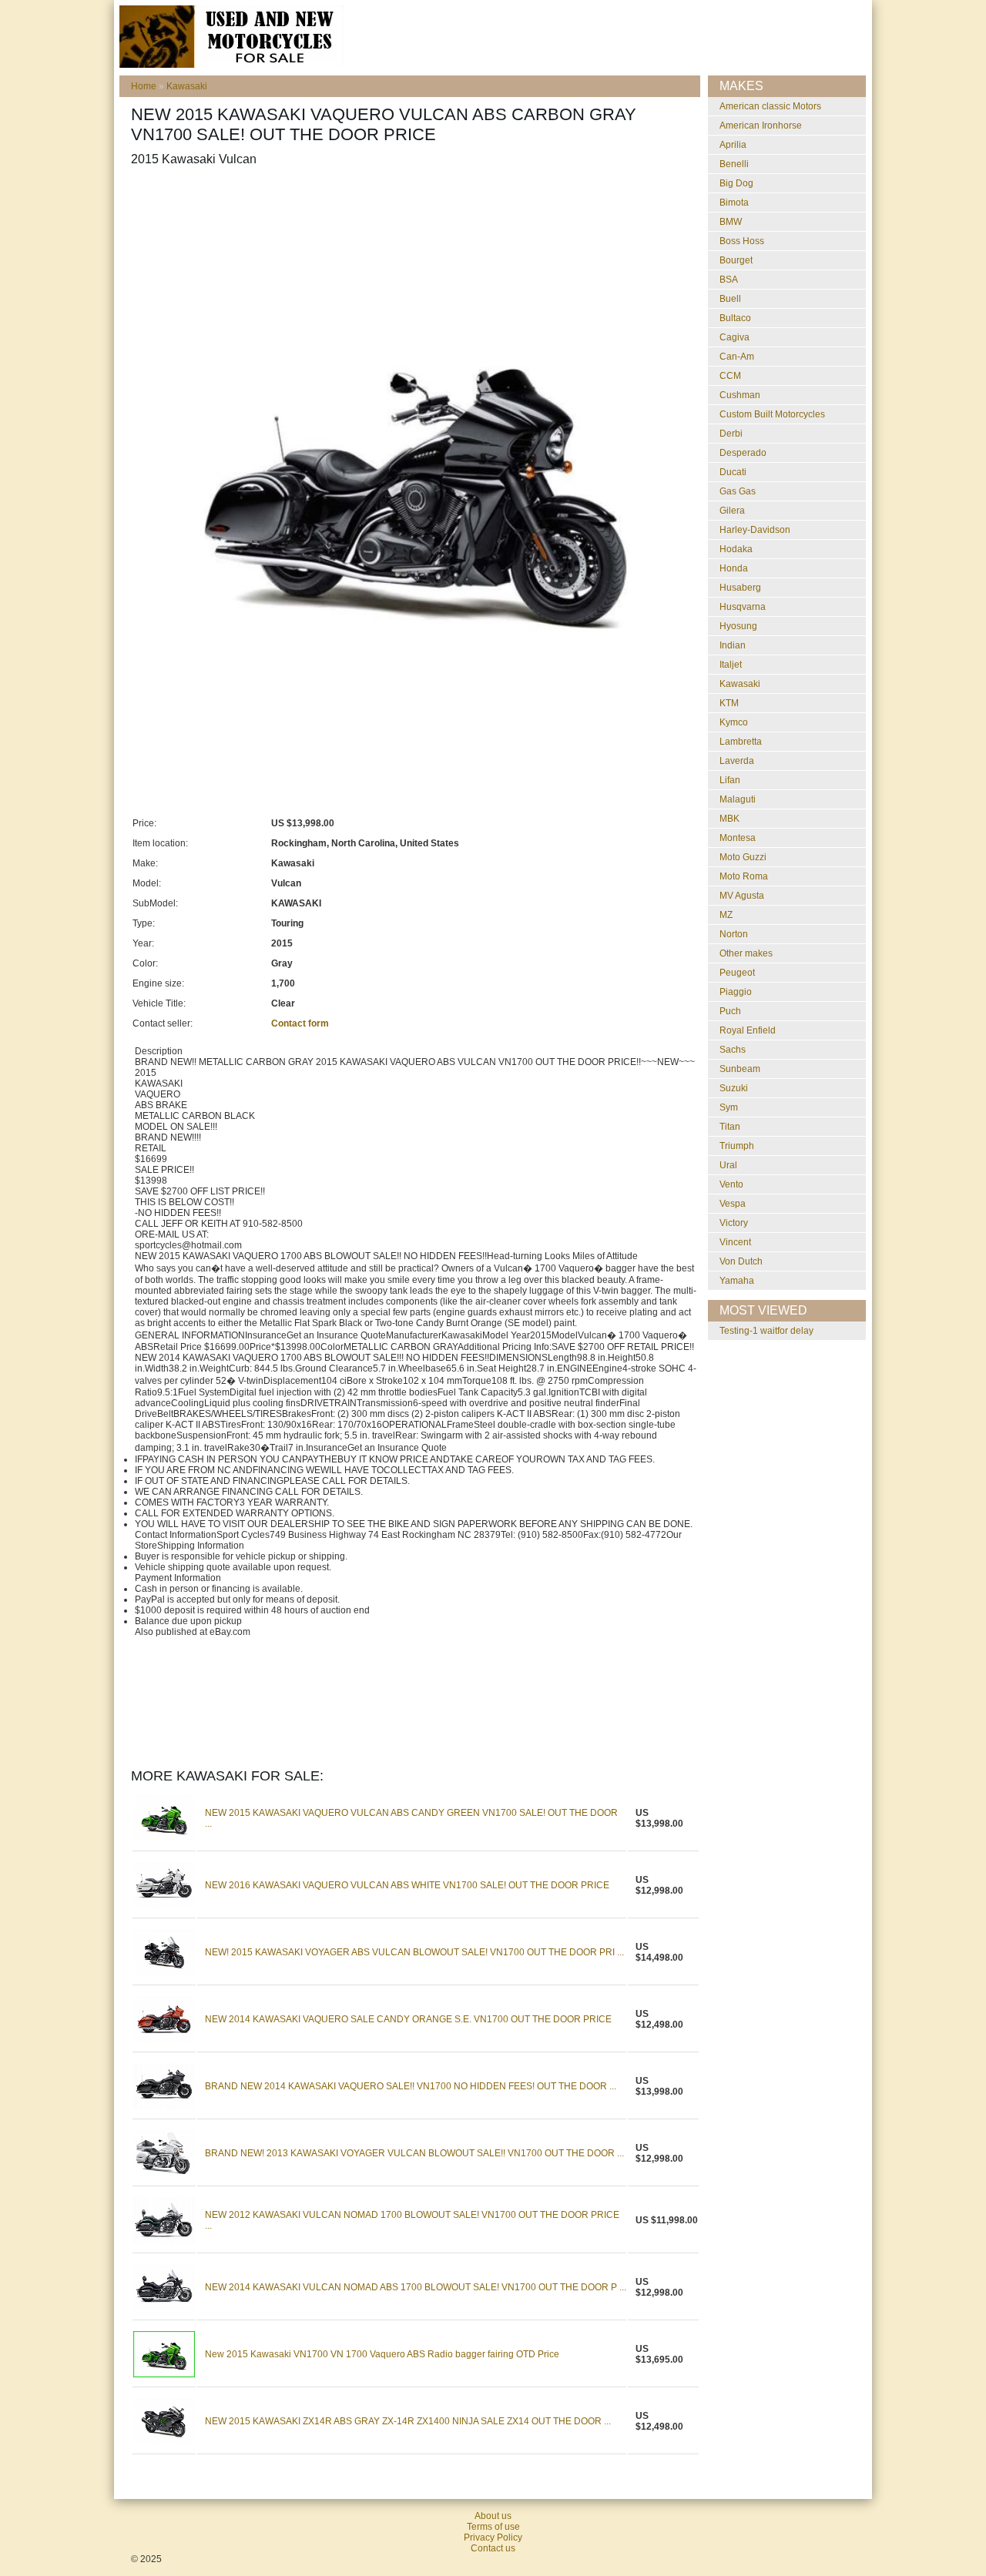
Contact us (493, 2548)
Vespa (733, 1204)
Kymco (734, 722)
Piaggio (736, 992)
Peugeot (737, 973)
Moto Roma (744, 876)
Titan (730, 1127)
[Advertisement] (411, 216)
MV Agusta (742, 896)
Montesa (738, 838)
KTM (729, 703)
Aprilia (733, 145)
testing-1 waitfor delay (766, 1331)
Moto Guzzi (743, 857)
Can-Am (737, 357)
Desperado (743, 453)
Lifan (730, 780)
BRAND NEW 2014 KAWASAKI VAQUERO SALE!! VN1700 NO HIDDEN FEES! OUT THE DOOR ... (411, 2086)
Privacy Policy (493, 2537)
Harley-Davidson (755, 530)
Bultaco (735, 318)
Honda (734, 568)
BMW (731, 222)
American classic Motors (770, 106)
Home (144, 86)
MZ (726, 915)
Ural (728, 1165)
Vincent (735, 1242)
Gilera (732, 511)
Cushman (740, 395)
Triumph (737, 1146)
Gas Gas (738, 491)
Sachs (733, 1050)
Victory (734, 1223)
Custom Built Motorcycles (772, 414)
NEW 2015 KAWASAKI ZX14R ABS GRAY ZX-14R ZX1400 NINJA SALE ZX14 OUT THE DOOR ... (408, 2421)
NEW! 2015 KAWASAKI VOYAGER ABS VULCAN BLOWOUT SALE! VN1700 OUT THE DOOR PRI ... (414, 1952)
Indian (733, 645)
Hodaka (736, 549)
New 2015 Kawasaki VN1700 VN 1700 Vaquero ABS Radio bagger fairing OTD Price (382, 2354)
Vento (731, 1184)
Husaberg (740, 588)
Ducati (733, 472)
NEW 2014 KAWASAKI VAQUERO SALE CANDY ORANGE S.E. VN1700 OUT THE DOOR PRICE (408, 2019)
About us (493, 2516)
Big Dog (736, 183)
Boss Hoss (742, 241)
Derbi (731, 434)
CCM (730, 376)
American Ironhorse (761, 126)
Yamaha (737, 1281)
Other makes (746, 953)
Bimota (734, 203)
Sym (729, 1107)
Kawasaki (187, 86)
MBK (729, 819)
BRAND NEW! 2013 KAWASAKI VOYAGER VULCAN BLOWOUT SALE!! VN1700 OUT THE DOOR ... (414, 2153)
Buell (730, 299)
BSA (729, 280)
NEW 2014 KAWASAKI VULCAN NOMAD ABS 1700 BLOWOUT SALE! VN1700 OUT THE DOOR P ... (416, 2287)
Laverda (737, 761)
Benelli (734, 164)
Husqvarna (743, 607)
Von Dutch (741, 1261)
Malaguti (738, 799)
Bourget (736, 260)
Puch (730, 1011)
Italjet (731, 665)
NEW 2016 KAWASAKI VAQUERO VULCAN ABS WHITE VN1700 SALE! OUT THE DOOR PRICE (407, 1885)
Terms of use (493, 2527)
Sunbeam (740, 1069)
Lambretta (741, 742)
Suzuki (734, 1088)
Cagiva (734, 337)
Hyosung (738, 626)
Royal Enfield (748, 1030)
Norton (734, 934)
